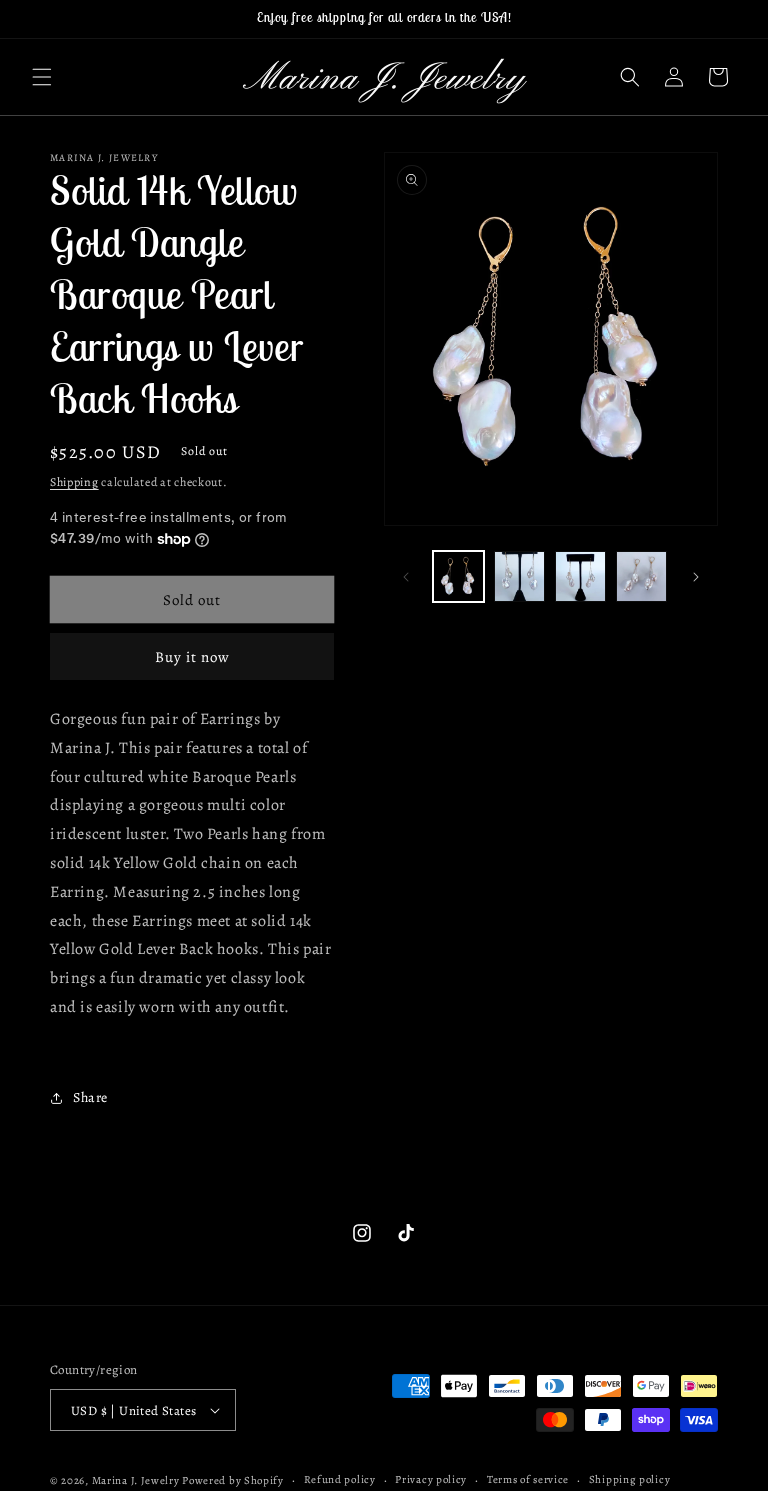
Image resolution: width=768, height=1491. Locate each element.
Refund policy (340, 1479)
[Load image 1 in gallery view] (458, 576)
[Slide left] (406, 577)
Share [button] (90, 1097)
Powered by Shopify (233, 1480)
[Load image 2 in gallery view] (519, 576)
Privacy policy (431, 1479)
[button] (42, 77)
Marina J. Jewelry (136, 1480)
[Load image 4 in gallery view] (641, 576)
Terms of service (528, 1479)
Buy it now (192, 657)
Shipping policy (630, 1479)
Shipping (74, 482)
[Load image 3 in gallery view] (580, 576)
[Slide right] (696, 577)
